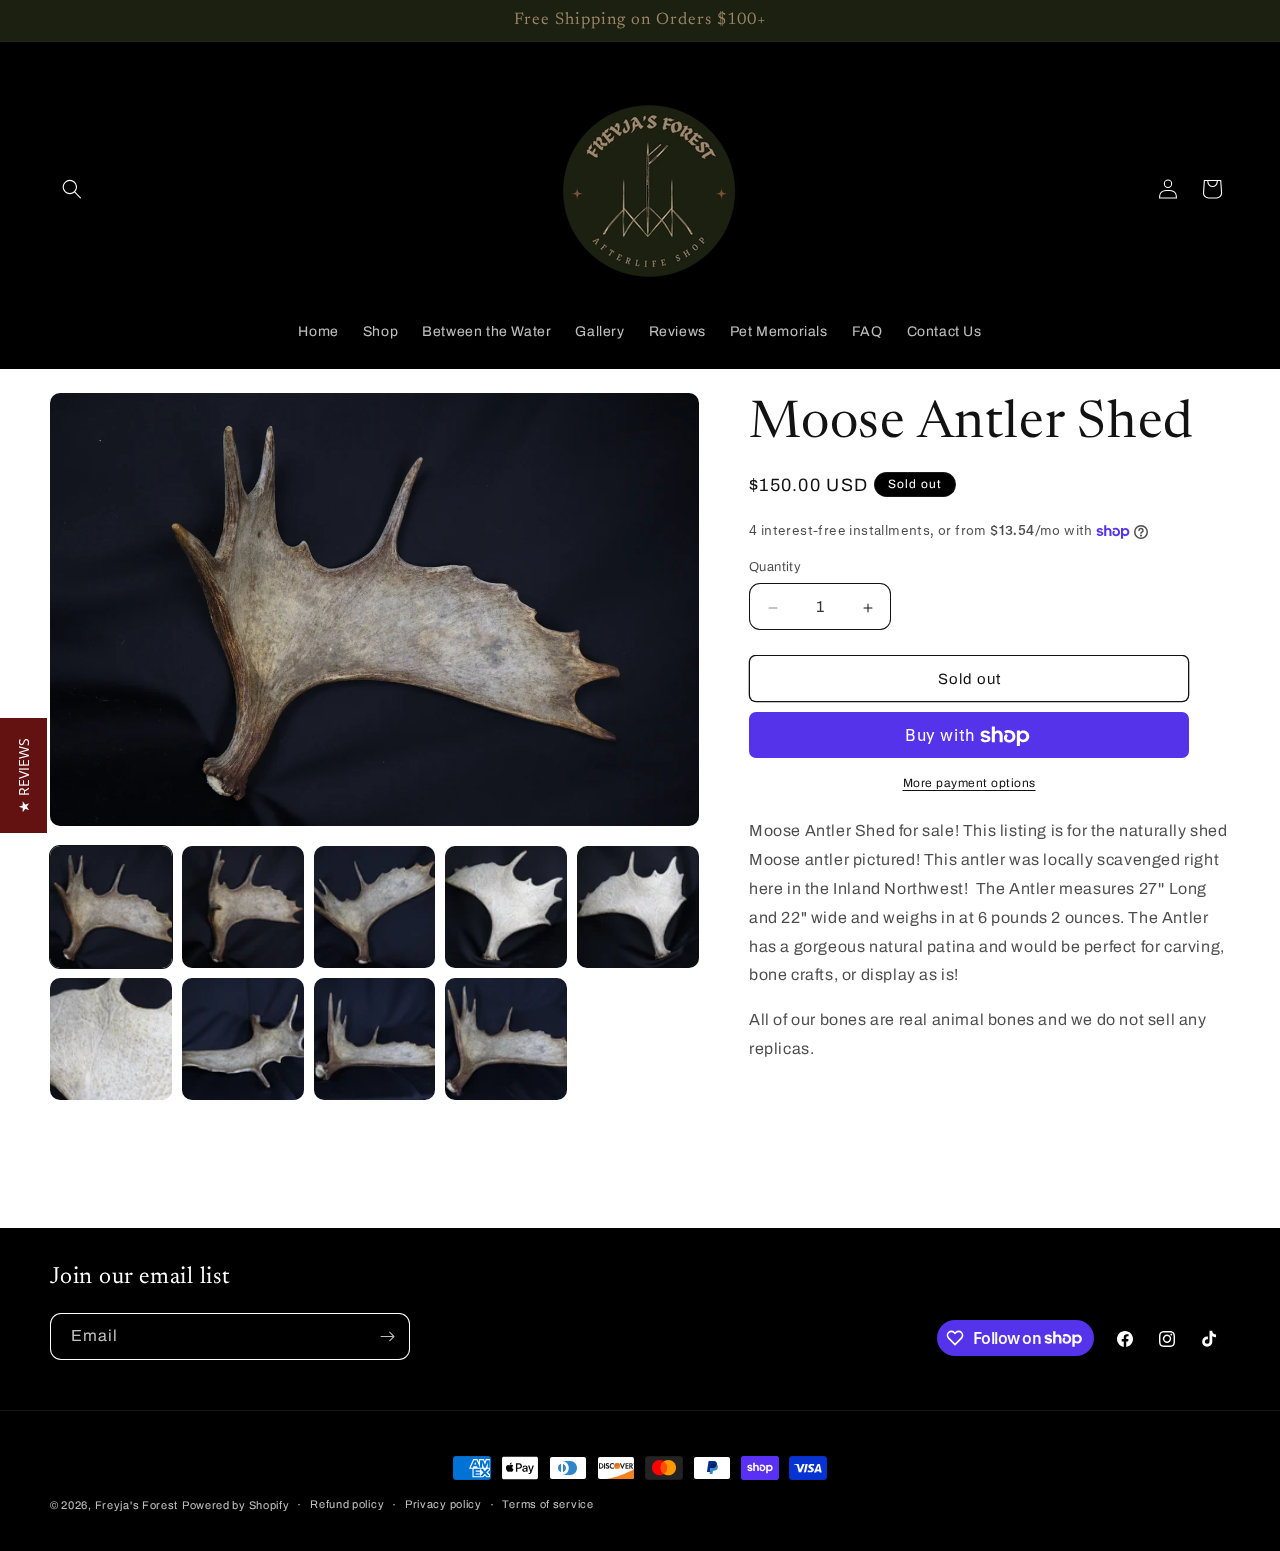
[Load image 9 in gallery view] (506, 1039)
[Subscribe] (387, 1336)
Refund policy (347, 1504)
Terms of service (547, 1504)
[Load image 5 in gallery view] (638, 907)
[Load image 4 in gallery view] (506, 907)
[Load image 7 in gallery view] (243, 1039)
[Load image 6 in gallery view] (111, 1039)
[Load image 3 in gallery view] (375, 907)
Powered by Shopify (236, 1505)
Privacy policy (443, 1504)
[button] (72, 189)
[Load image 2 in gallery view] (243, 907)
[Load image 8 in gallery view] (375, 1039)
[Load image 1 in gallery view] (111, 907)
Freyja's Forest (137, 1505)
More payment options (969, 784)
